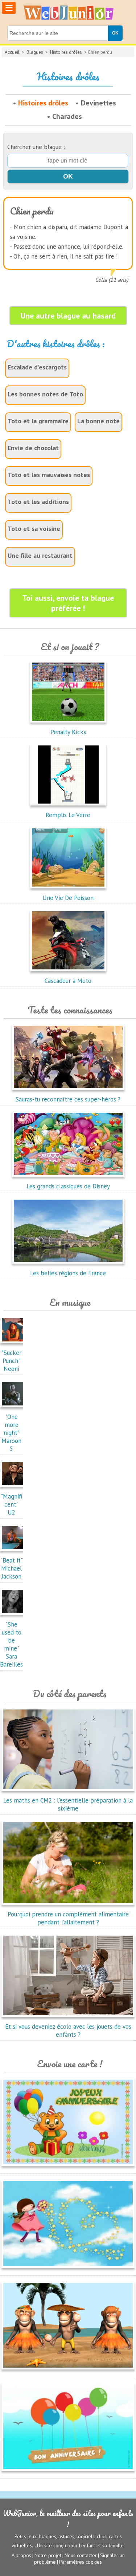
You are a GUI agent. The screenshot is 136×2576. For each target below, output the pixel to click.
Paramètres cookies (81, 2562)
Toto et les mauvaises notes (49, 475)
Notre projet (48, 2555)
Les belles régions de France (68, 1273)
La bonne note (98, 421)
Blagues (35, 52)
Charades (67, 116)
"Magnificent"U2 (11, 1504)
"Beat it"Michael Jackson (12, 1568)
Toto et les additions (38, 502)
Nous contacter (81, 2555)
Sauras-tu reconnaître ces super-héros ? (68, 1099)
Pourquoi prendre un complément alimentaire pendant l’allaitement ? (68, 1918)
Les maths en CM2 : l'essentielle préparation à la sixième (68, 1804)
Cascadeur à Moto (68, 981)
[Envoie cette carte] (68, 2168)
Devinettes (98, 103)
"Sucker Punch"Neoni (11, 1361)
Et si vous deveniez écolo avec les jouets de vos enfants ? (68, 2031)
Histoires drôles (66, 52)
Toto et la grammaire (38, 421)
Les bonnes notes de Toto (45, 394)
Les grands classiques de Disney (68, 1186)
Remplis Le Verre (68, 815)
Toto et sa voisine (34, 529)
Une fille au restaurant (40, 555)
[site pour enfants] (68, 13)
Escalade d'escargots (37, 367)
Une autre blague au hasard (68, 316)
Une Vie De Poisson (68, 898)
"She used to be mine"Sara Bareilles (11, 1644)
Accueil (12, 52)
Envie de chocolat (33, 448)
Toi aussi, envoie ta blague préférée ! (68, 603)
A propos (21, 2555)
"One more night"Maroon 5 (11, 1433)
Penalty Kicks (68, 732)
